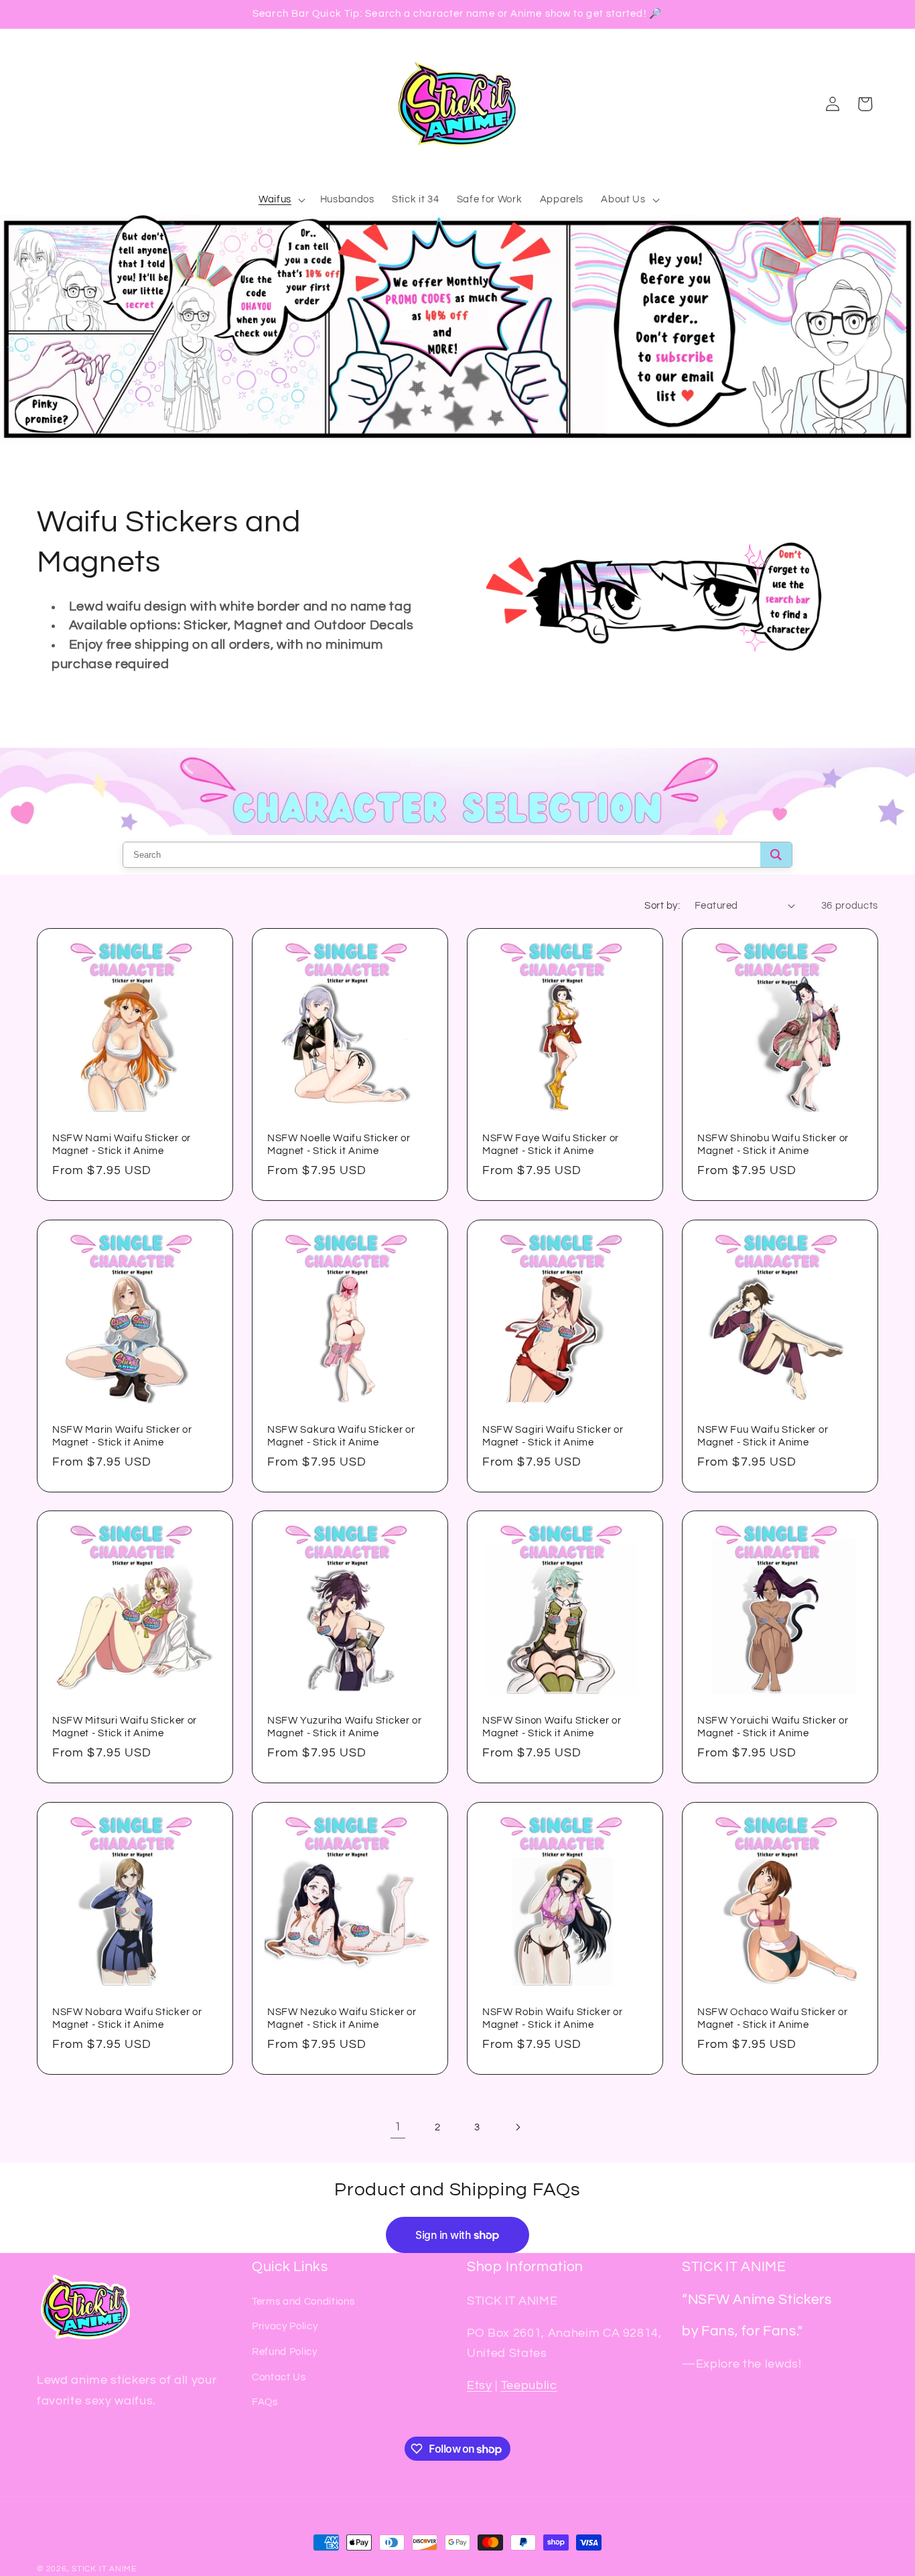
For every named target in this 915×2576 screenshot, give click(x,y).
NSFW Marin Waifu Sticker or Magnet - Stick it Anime (122, 1436)
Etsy (480, 2386)
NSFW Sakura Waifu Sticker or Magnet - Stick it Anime (341, 1436)
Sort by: (662, 905)
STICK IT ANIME (104, 2569)
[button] (281, 200)
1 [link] (398, 2127)
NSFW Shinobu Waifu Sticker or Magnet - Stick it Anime (773, 1145)
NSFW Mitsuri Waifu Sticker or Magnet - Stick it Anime (125, 1728)
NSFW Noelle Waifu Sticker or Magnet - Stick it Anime (339, 1145)
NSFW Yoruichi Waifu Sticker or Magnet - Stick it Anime (773, 1728)
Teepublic (529, 2386)
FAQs (265, 2402)
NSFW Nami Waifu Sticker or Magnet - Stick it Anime (122, 1145)
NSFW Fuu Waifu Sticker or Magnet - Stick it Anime (763, 1436)
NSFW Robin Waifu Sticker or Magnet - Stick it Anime (553, 2018)
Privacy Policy (285, 2326)
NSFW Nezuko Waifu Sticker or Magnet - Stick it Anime (342, 2018)
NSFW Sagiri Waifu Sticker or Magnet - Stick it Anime (553, 1436)
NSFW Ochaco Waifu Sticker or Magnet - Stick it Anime (772, 2018)
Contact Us (279, 2377)
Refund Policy (285, 2352)
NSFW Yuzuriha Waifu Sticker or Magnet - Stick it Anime (345, 1728)
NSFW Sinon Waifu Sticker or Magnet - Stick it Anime (552, 1728)
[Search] (776, 855)
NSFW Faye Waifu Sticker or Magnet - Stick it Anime (551, 1145)
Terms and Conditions (303, 2301)
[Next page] (517, 2127)
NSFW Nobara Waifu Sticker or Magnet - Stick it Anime (127, 2018)
